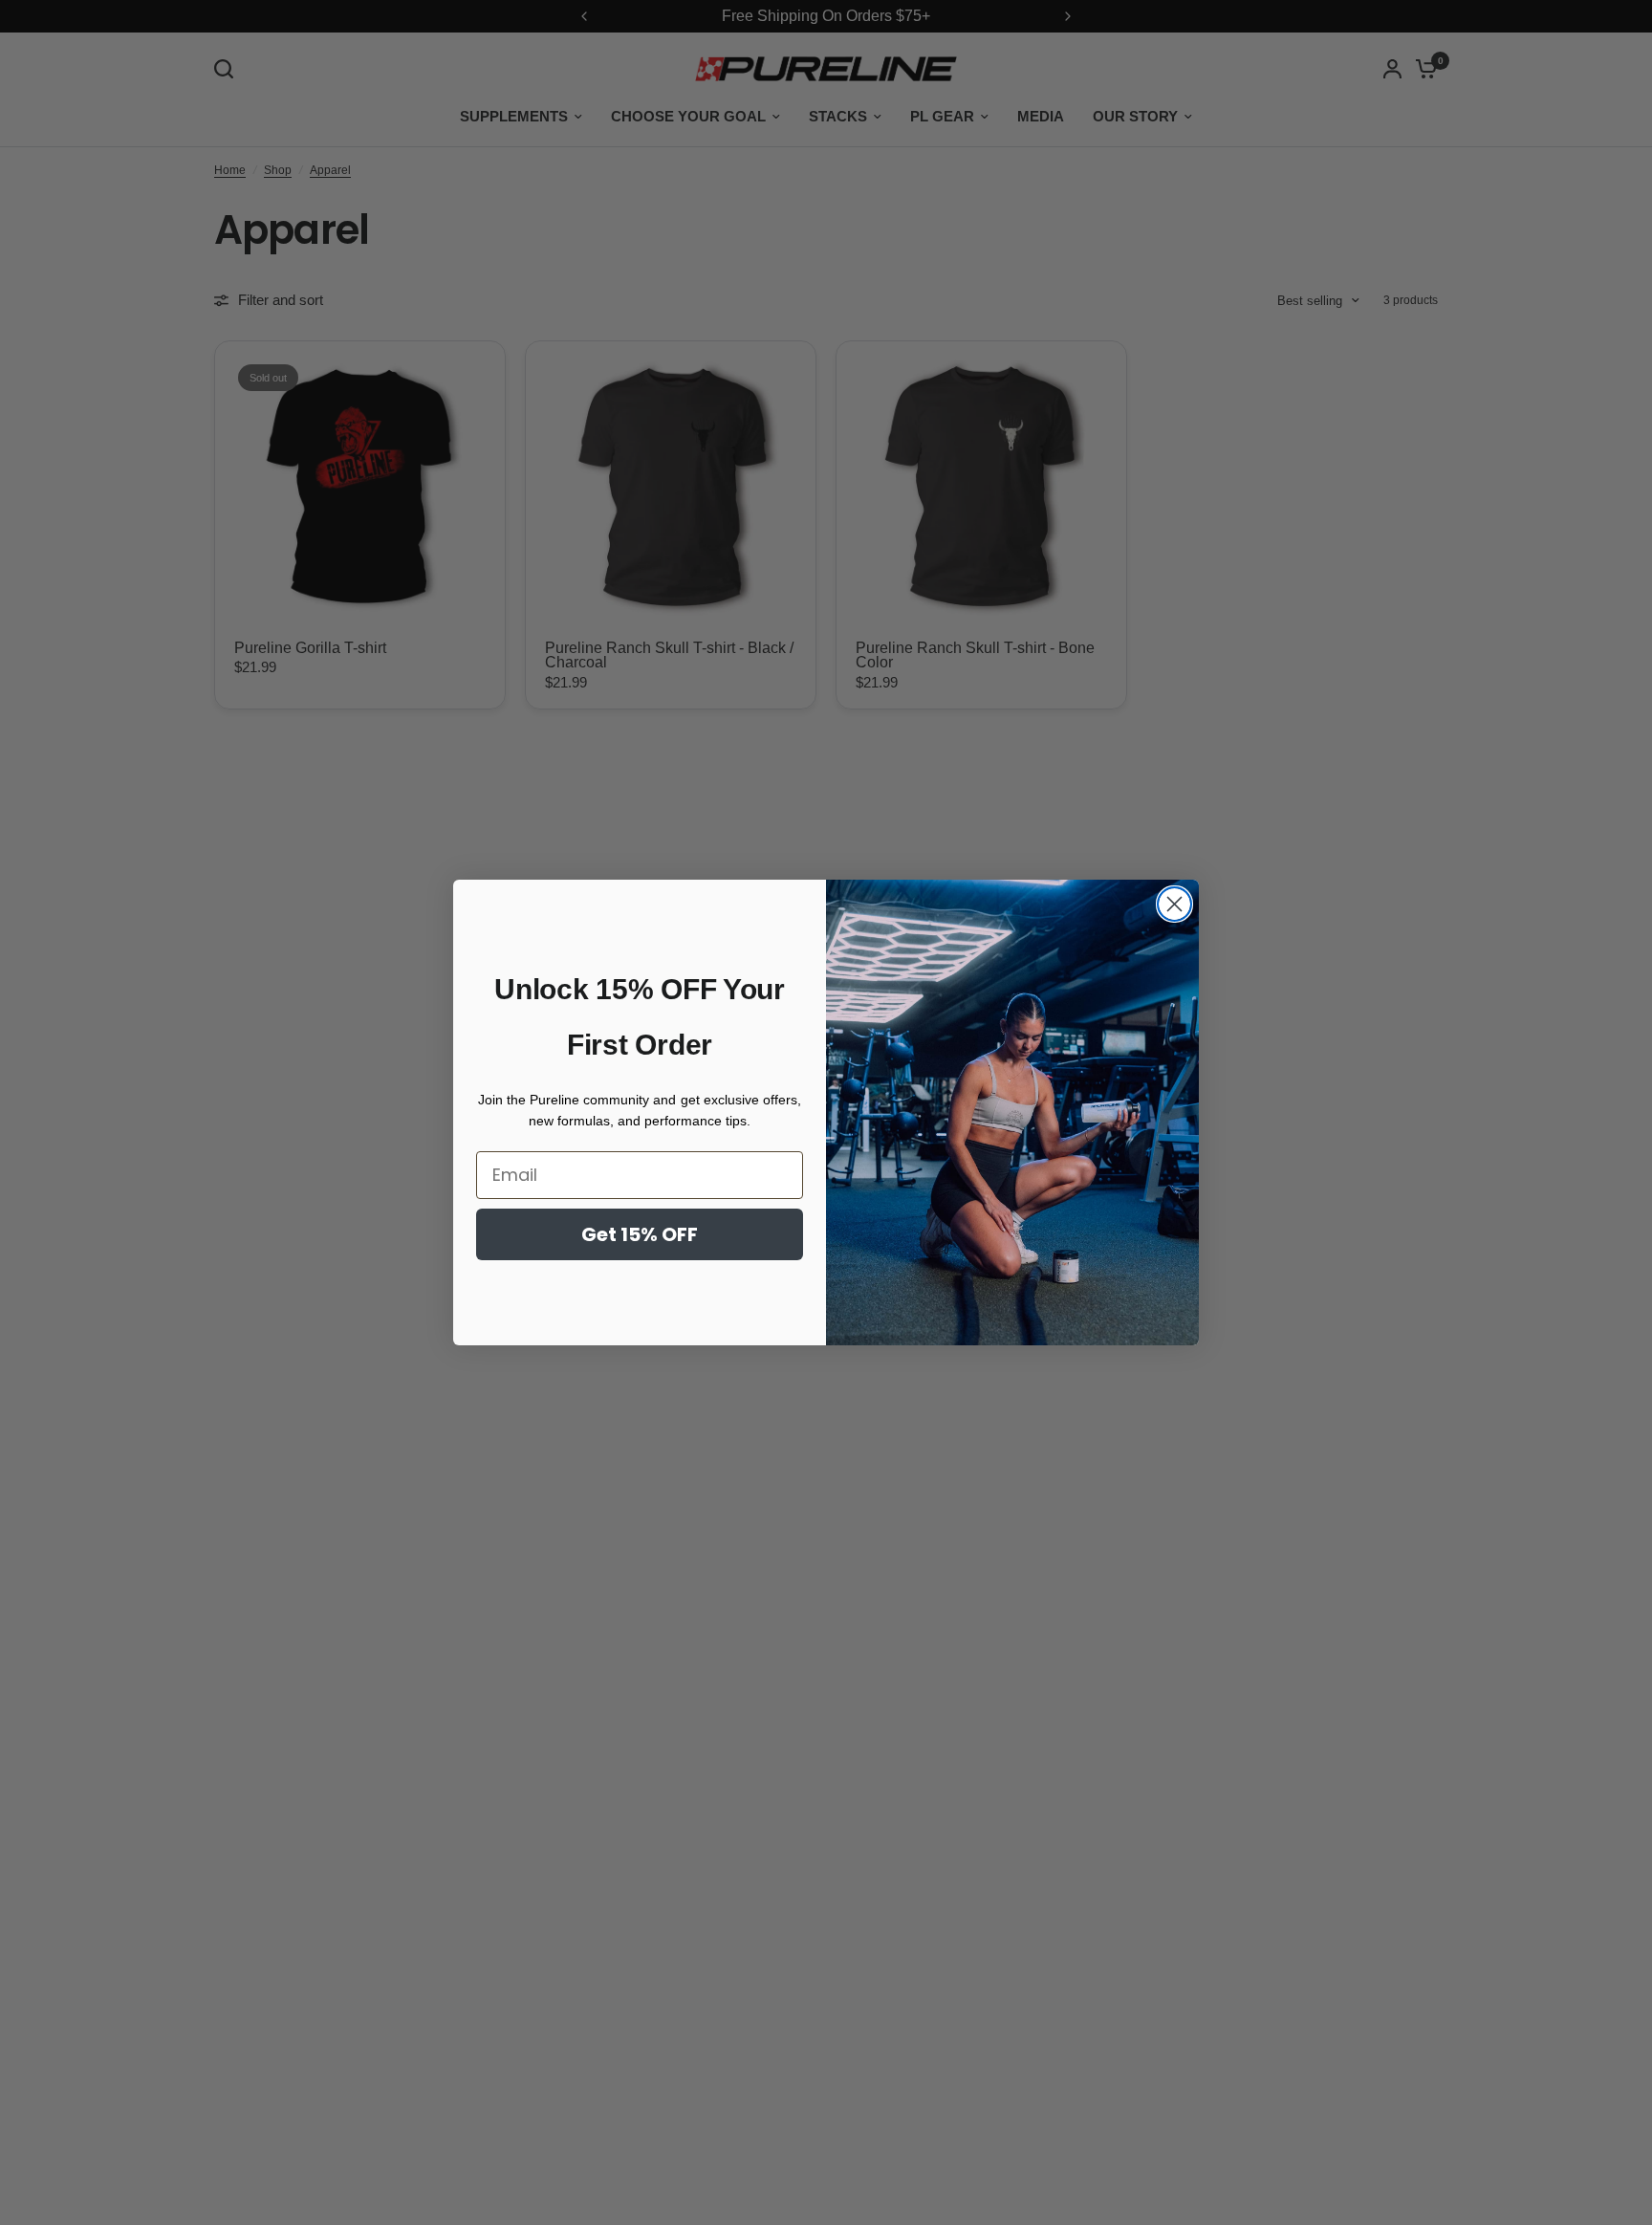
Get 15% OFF (640, 1234)
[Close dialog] (1174, 904)
